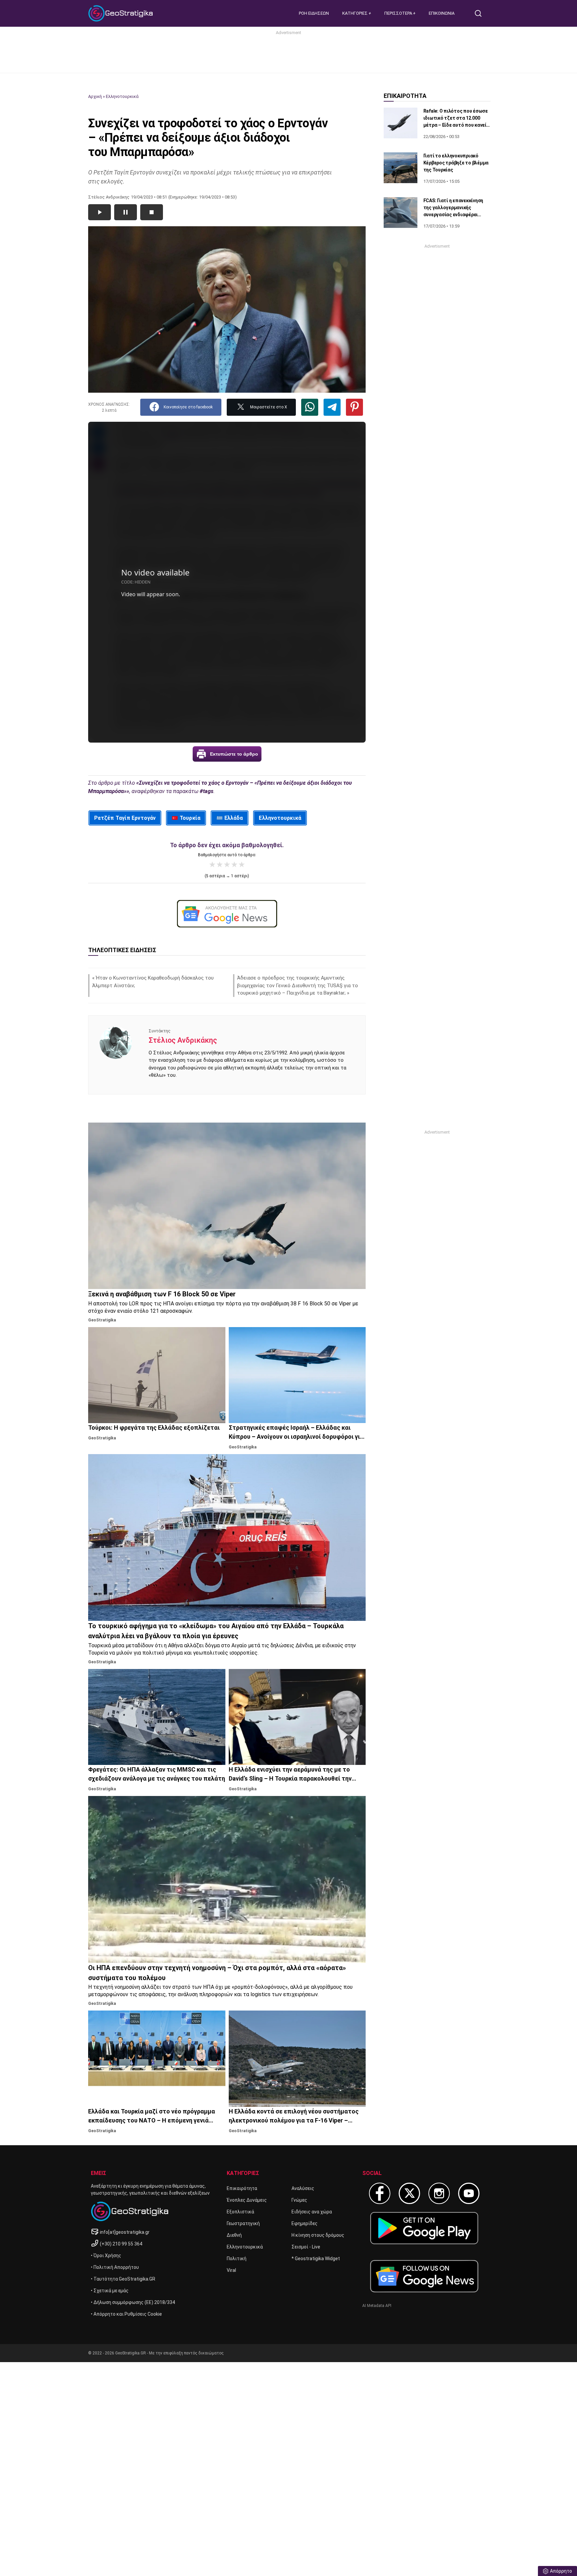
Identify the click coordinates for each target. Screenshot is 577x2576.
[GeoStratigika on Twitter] (409, 2193)
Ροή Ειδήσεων (314, 13)
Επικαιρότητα (242, 2188)
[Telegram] (332, 407)
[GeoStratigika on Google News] (424, 2276)
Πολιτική (237, 2259)
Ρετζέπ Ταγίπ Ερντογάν (125, 818)
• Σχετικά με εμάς (110, 2291)
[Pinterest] (354, 407)
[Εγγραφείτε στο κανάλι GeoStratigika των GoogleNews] (227, 914)
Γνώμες (299, 2200)
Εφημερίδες (305, 2223)
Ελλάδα (234, 818)
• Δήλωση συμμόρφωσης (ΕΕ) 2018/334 (133, 2302)
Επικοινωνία (442, 13)
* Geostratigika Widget (316, 2259)
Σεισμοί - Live (306, 2247)
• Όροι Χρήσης (106, 2256)
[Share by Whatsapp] (310, 407)
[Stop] (152, 212)
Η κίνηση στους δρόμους (318, 2235)
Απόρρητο (561, 2571)
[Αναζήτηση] (481, 13)
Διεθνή (234, 2235)
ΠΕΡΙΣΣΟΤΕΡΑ (399, 13)
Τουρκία (190, 818)
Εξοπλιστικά (240, 2212)
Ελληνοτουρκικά (122, 96)
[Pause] (126, 212)
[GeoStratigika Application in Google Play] (424, 2228)
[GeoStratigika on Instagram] (439, 2193)
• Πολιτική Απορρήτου (115, 2267)
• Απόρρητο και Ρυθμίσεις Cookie (126, 2314)
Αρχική (95, 96)
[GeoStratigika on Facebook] (380, 2193)
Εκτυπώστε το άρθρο (234, 754)
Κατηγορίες (355, 13)
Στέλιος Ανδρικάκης (183, 1040)
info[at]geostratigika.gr (125, 2232)
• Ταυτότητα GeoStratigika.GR (123, 2279)
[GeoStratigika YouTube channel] (469, 2193)
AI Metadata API (377, 2306)
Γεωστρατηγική (243, 2223)
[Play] (100, 212)
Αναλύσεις (303, 2188)
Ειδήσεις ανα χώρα (312, 2212)
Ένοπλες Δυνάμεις (247, 2200)
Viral (231, 2270)
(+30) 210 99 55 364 (121, 2244)
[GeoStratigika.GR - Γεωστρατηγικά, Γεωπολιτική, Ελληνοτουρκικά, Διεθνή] (122, 13)
